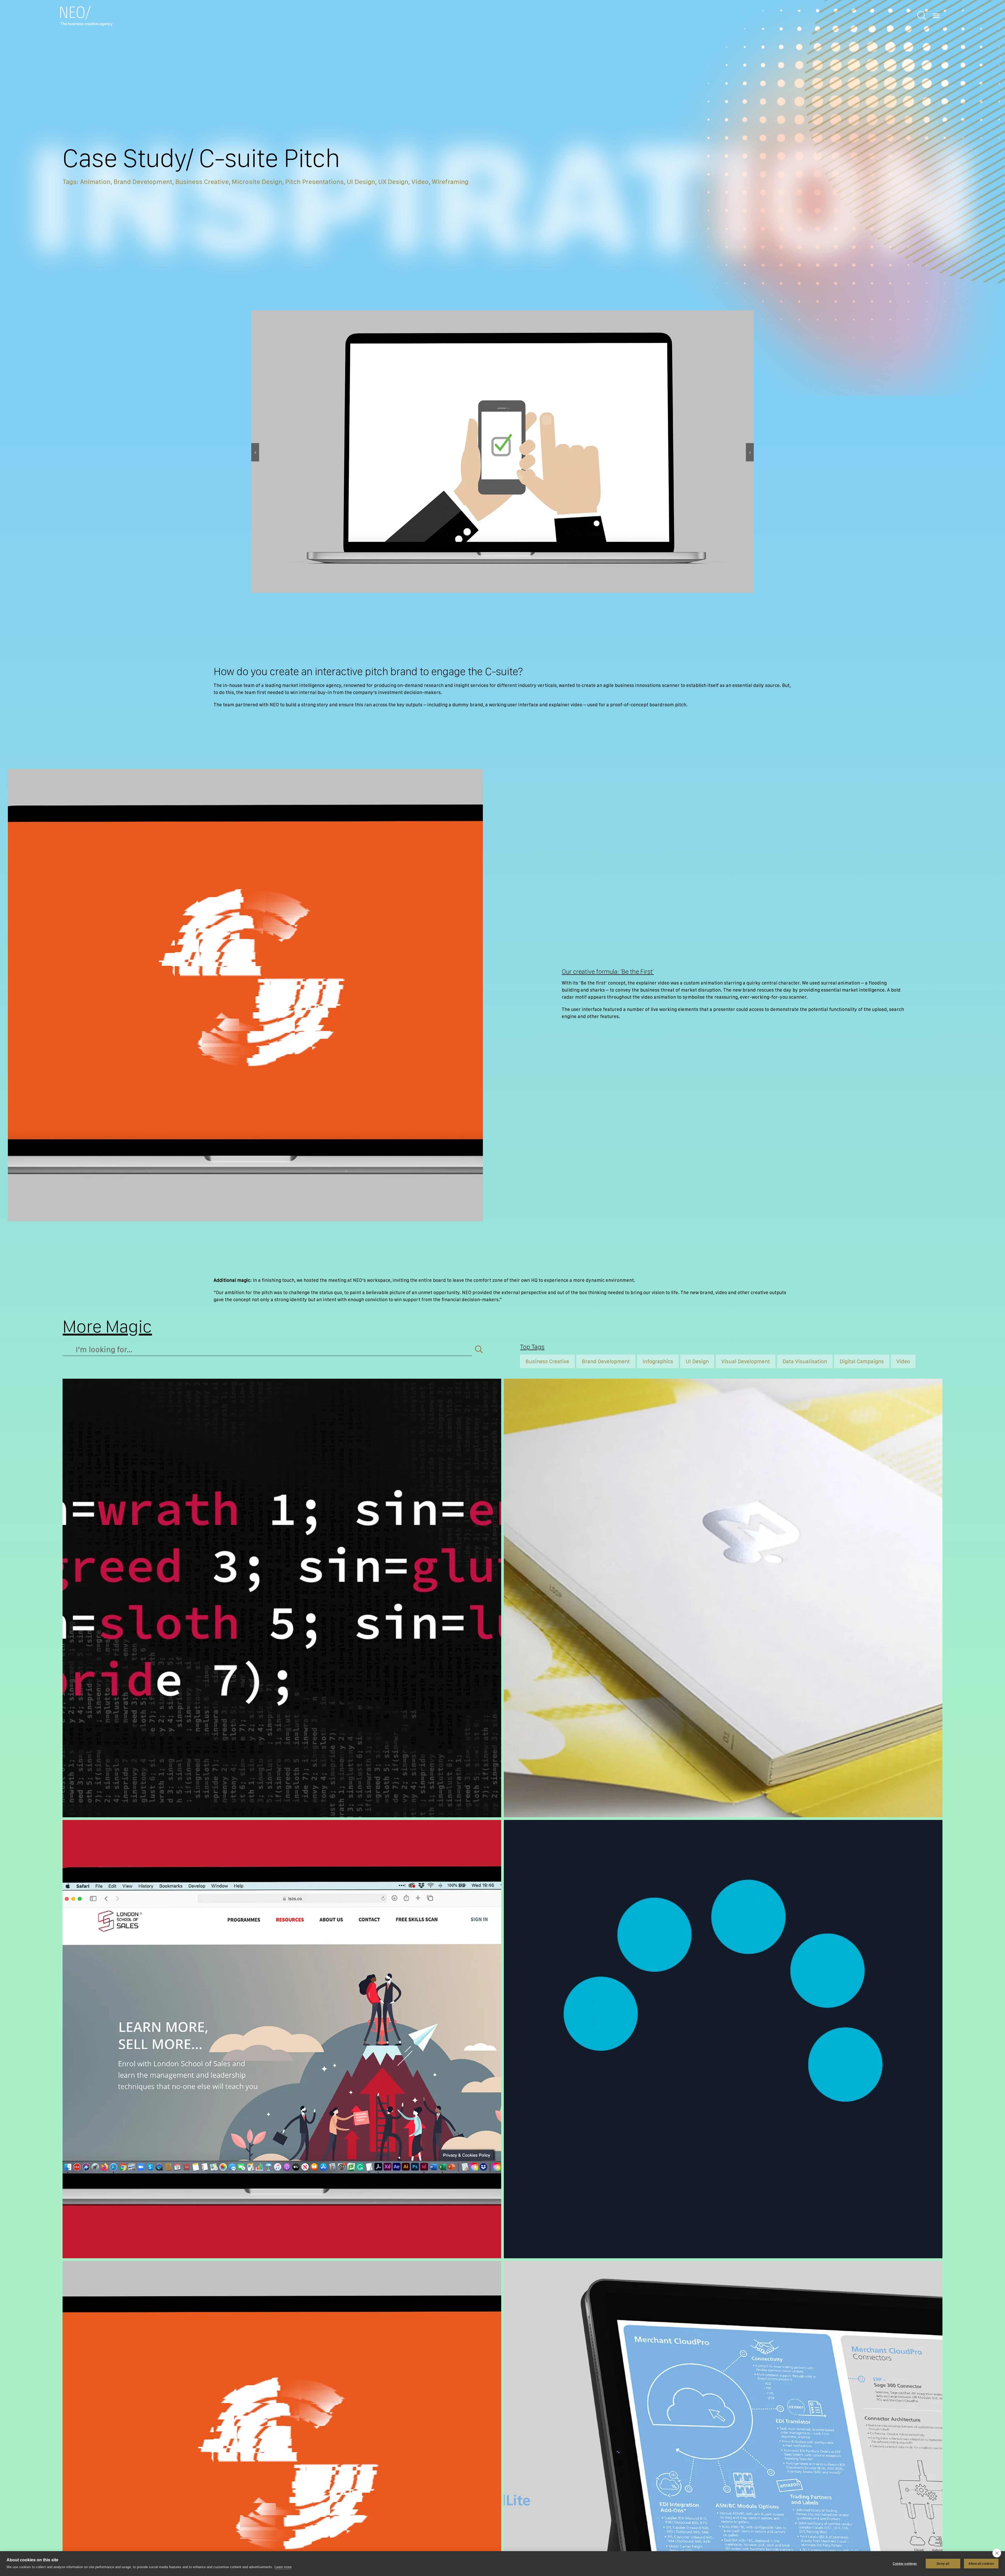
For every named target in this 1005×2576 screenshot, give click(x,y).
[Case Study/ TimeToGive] (723, 2039)
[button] (255, 452)
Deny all (943, 2564)
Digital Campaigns (862, 1361)
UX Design (393, 182)
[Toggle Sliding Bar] (922, 16)
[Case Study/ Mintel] (723, 1598)
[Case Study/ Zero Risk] (282, 1598)
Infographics (658, 1361)
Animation (95, 182)
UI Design (361, 182)
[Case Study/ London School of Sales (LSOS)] (282, 2039)
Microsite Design (257, 182)
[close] (997, 2553)
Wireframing (450, 182)
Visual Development (746, 1361)
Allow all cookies (981, 2564)
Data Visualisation (805, 1361)
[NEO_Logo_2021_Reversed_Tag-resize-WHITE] (86, 8)
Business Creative (202, 182)
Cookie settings (905, 2564)
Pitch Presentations (314, 182)
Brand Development (143, 182)
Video (420, 182)
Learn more (283, 2567)
